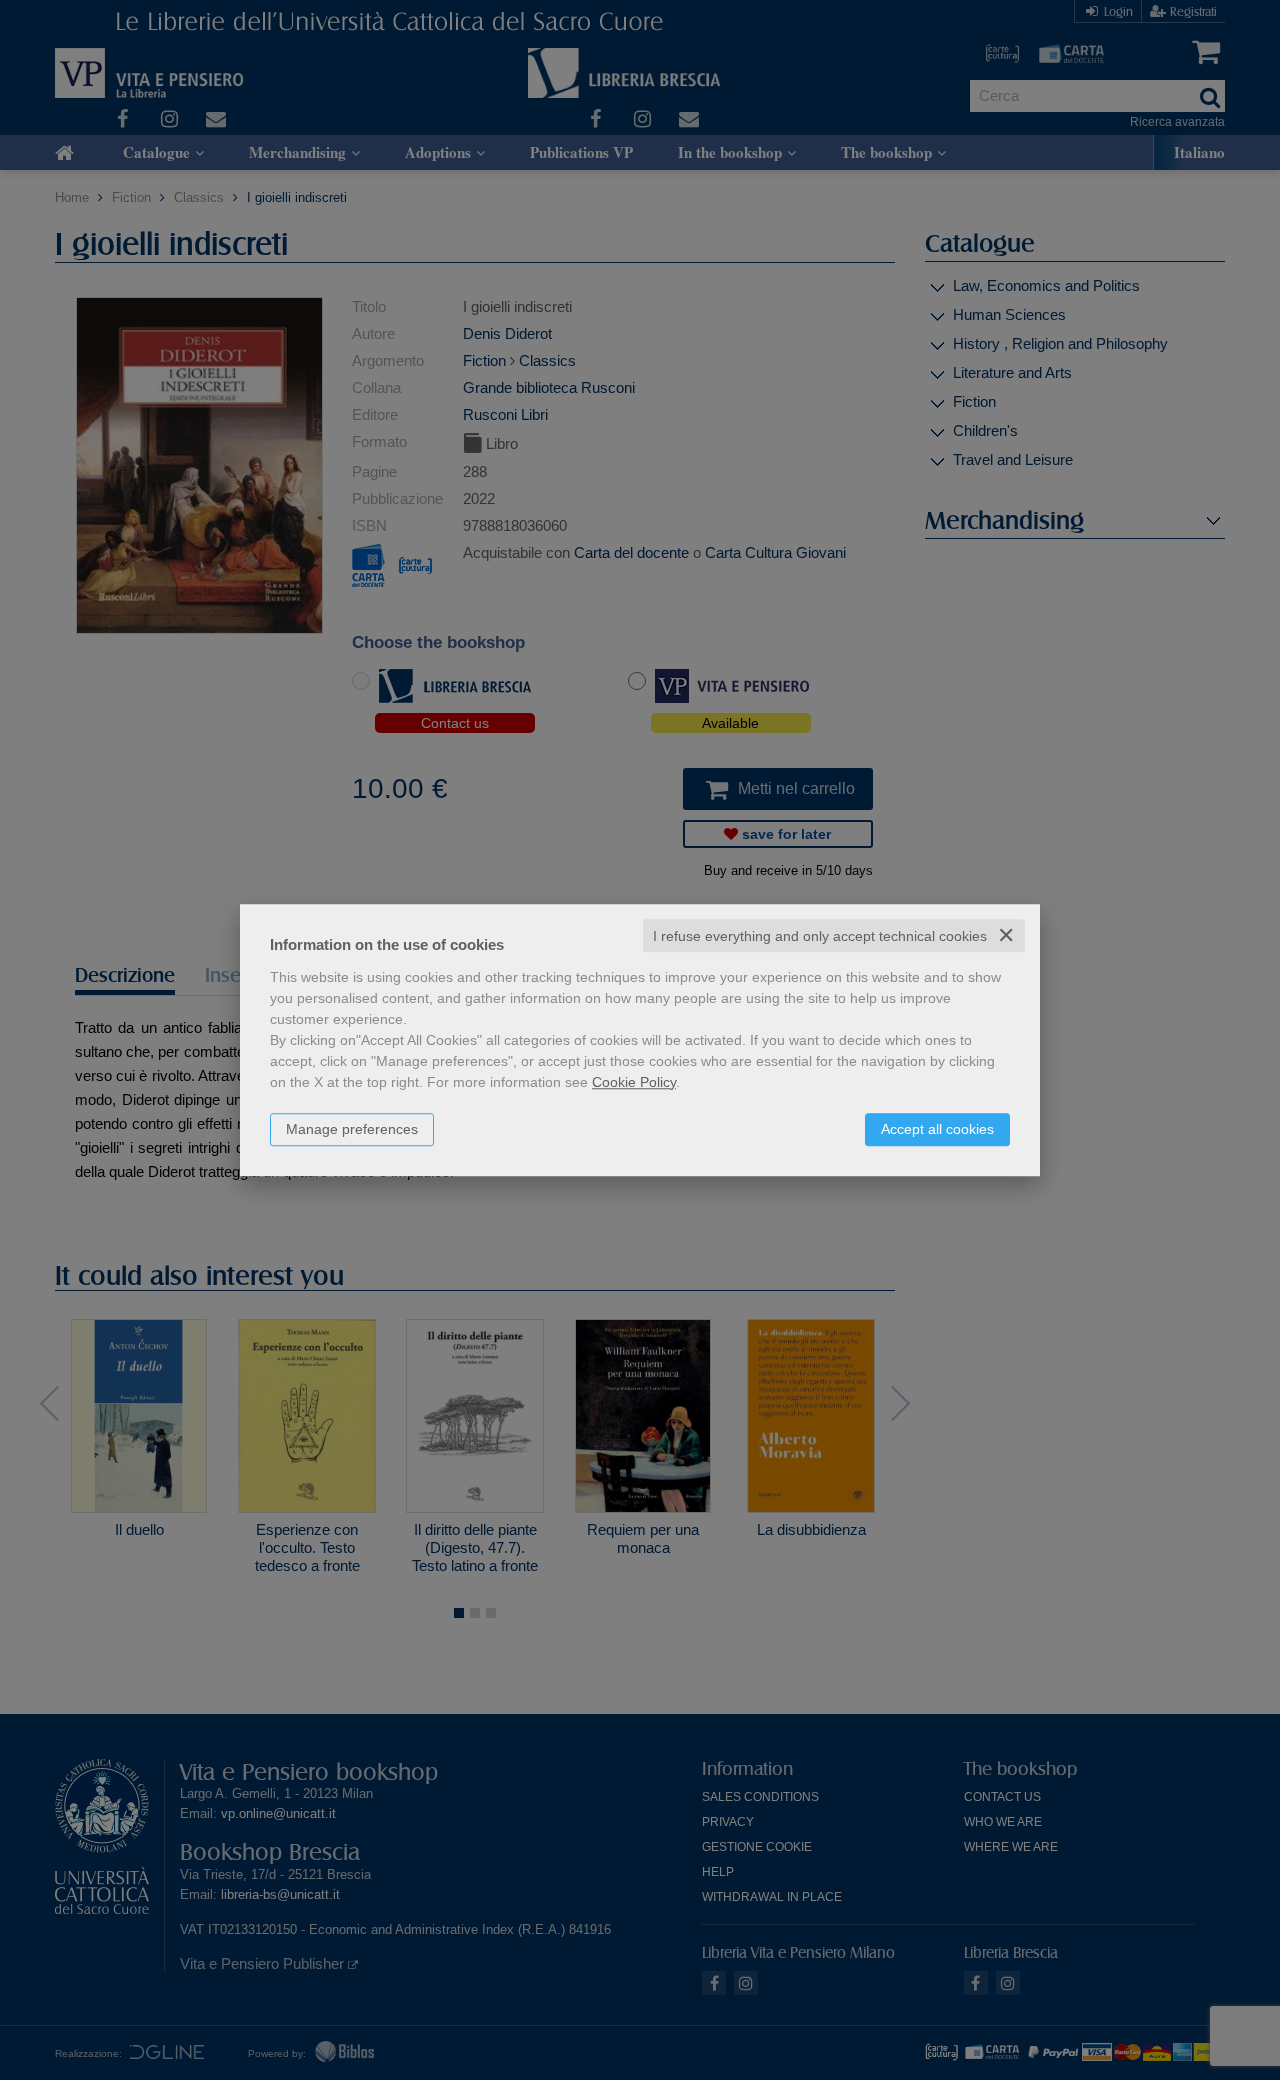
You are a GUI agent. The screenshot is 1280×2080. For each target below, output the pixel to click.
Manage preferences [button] (352, 1129)
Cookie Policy (634, 1082)
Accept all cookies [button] (937, 1129)
